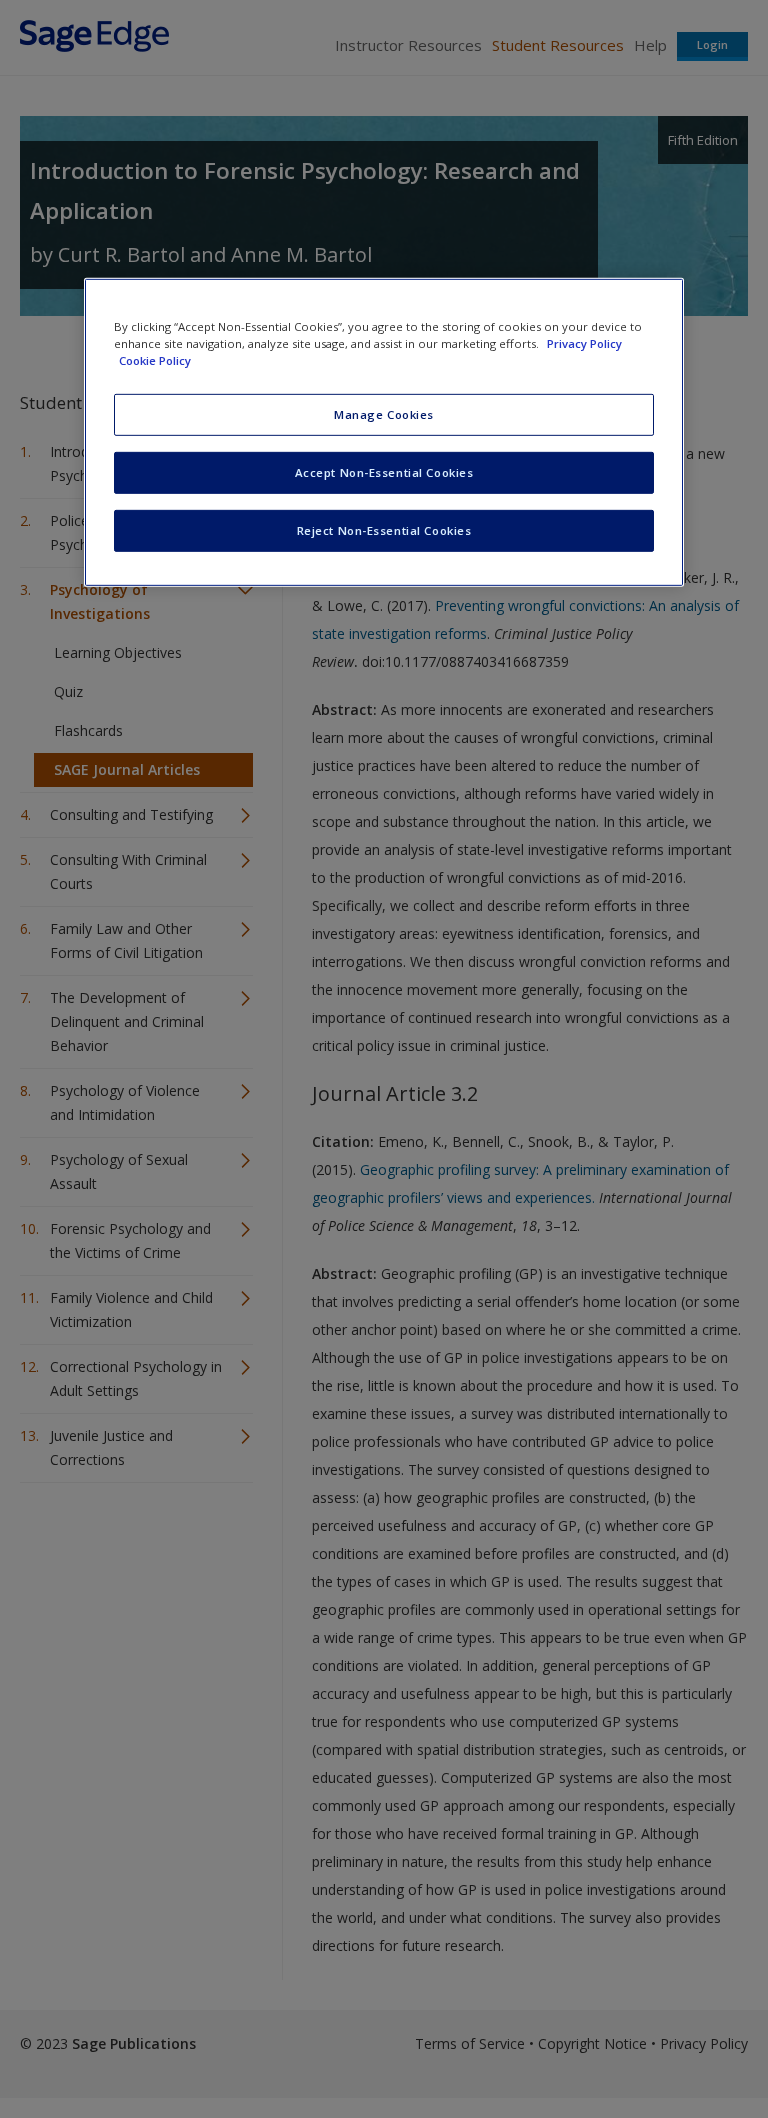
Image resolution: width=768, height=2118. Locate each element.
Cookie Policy (155, 360)
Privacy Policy (584, 343)
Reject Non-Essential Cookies (384, 530)
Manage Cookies (384, 414)
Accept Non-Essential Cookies (384, 472)
